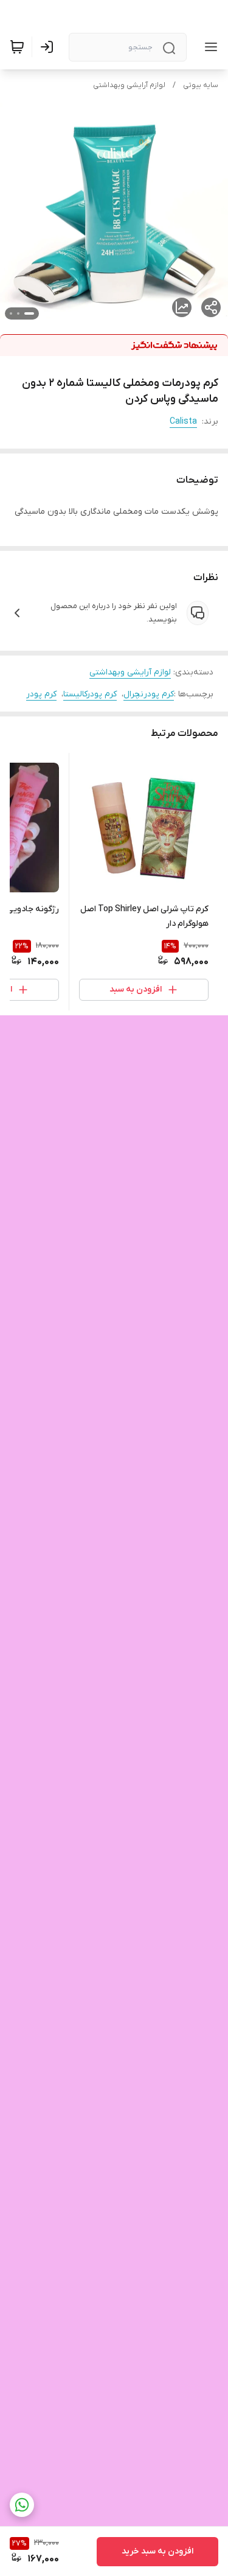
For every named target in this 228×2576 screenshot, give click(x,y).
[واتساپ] (22, 2505)
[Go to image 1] (29, 313)
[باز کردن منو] (209, 47)
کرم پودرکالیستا (90, 694)
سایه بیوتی (201, 85)
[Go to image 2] (18, 313)
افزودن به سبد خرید (157, 2551)
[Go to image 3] (11, 313)
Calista (183, 422)
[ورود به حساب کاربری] (49, 47)
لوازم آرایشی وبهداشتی (129, 85)
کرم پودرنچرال (149, 694)
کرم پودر (41, 694)
